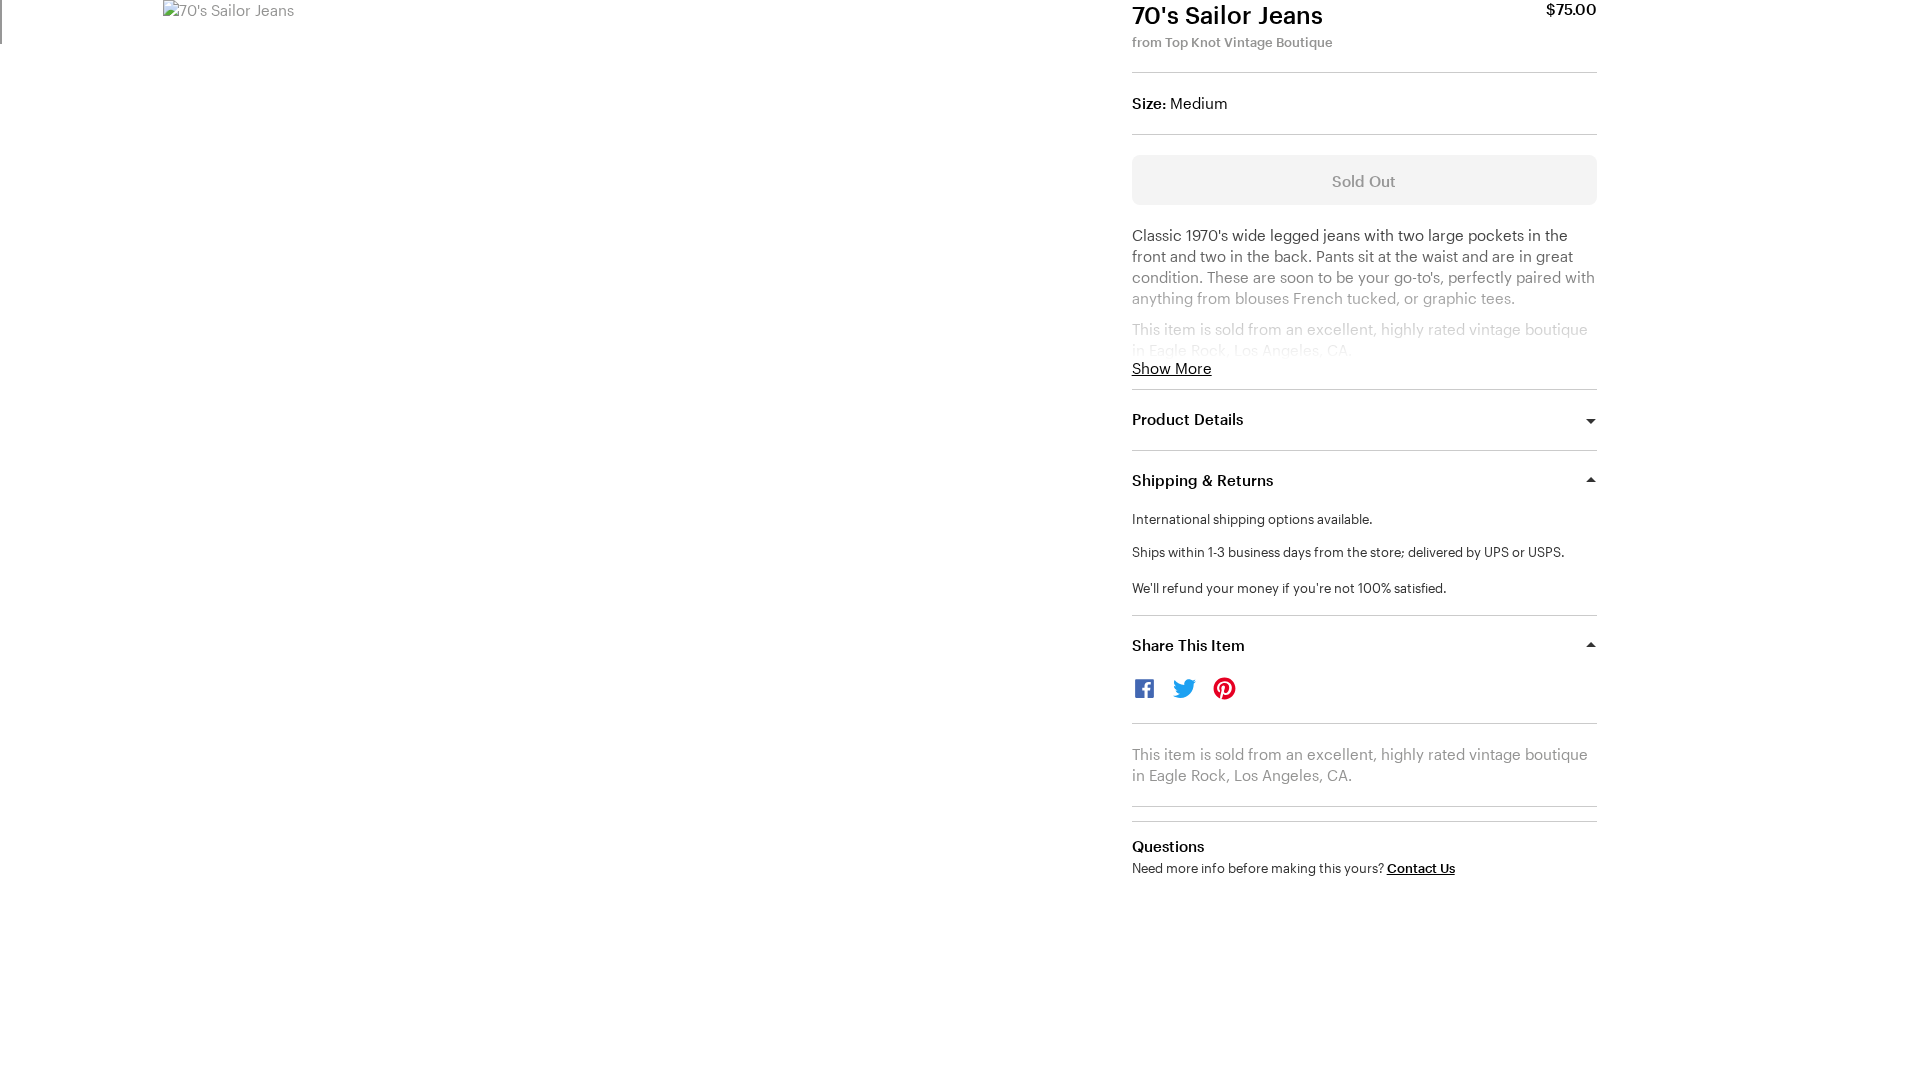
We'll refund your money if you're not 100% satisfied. (1289, 588)
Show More (1172, 368)
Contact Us (1421, 868)
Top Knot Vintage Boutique (1249, 42)
